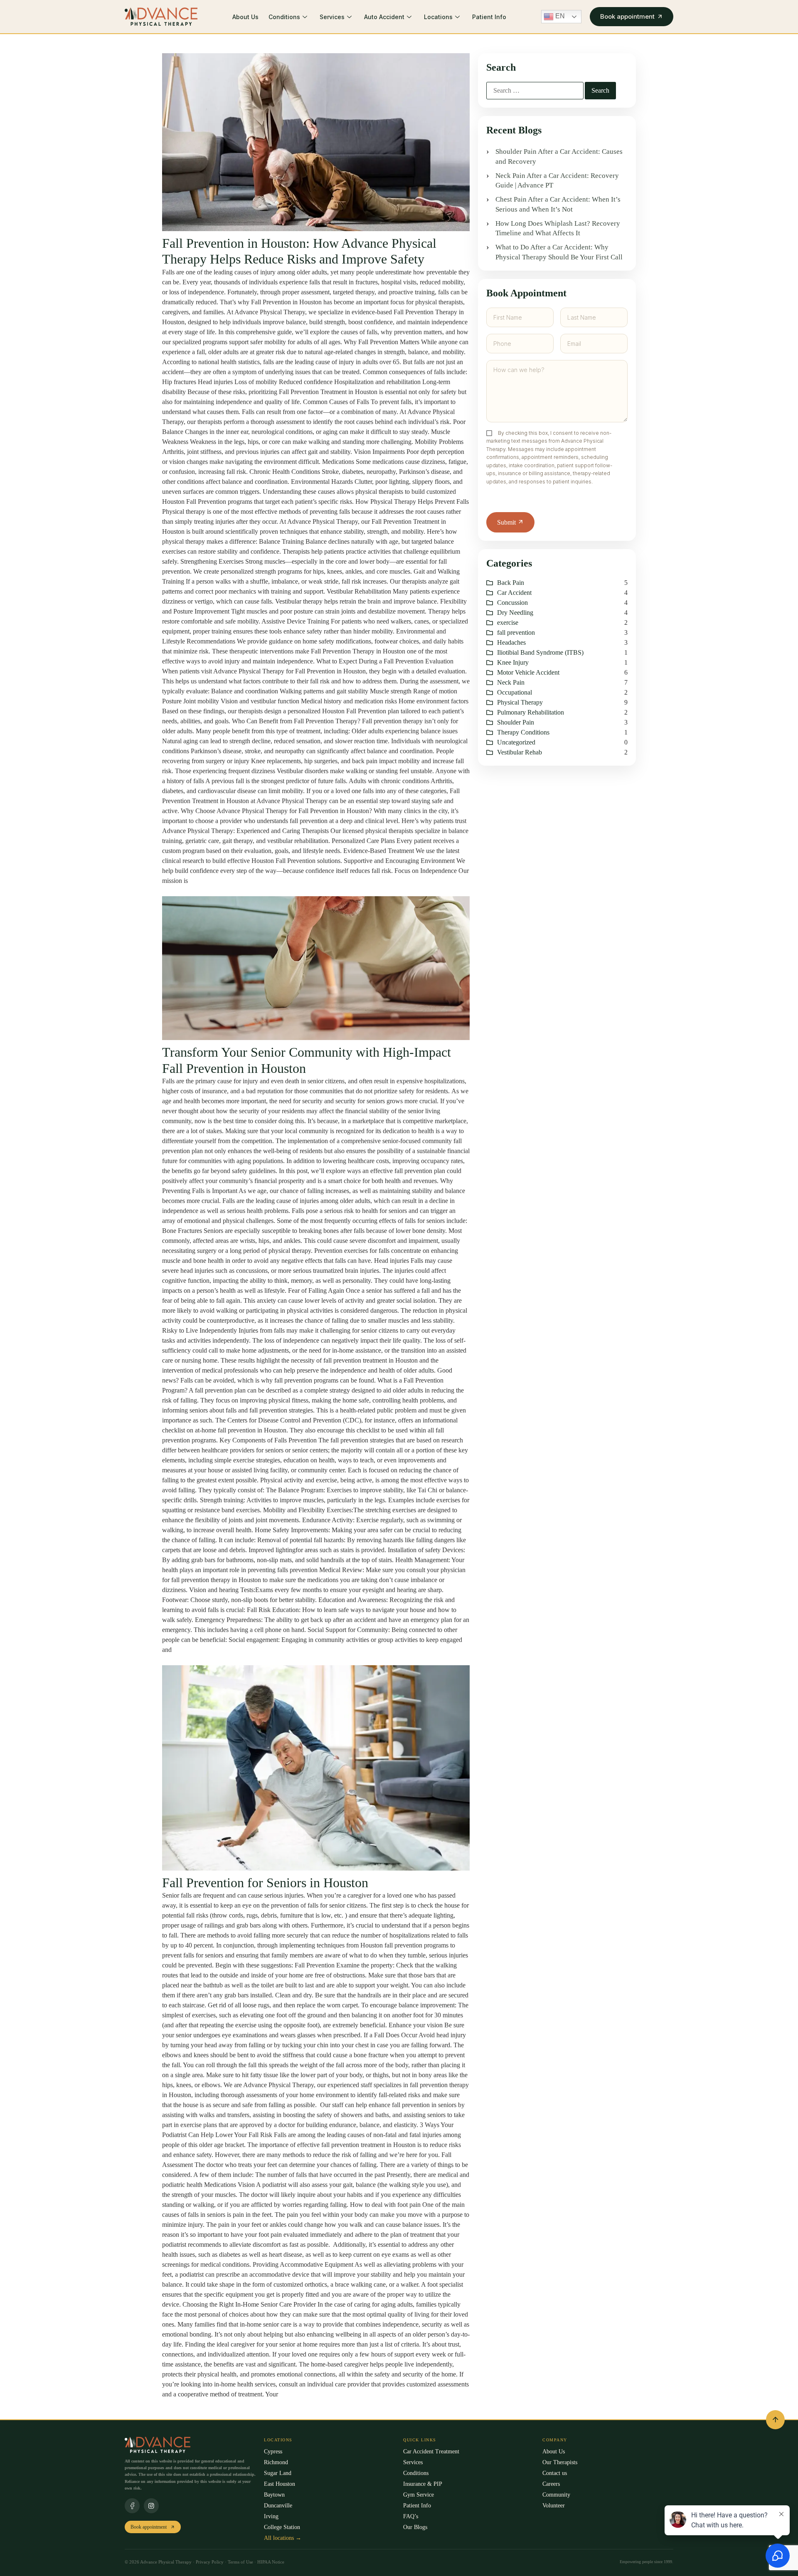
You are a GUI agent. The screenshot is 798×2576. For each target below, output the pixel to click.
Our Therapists (560, 2462)
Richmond (276, 2462)
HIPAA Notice (271, 2562)
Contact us (555, 2473)
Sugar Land (278, 2473)
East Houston (280, 2484)
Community (556, 2495)
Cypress (273, 2452)
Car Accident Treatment (431, 2452)
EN (559, 16)
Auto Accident (384, 17)
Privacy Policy (210, 2562)
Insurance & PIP (423, 2484)
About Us (245, 17)
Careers (551, 2484)
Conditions (284, 17)
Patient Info (489, 17)
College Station (282, 2527)
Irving (271, 2516)
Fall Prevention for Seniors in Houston (265, 1883)
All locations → (283, 2538)
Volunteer (554, 2506)
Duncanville (278, 2506)
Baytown (274, 2495)
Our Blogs (415, 2527)
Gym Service (419, 2495)
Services (332, 17)
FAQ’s (411, 2516)
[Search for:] (535, 91)
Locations (438, 17)
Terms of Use (241, 2562)
